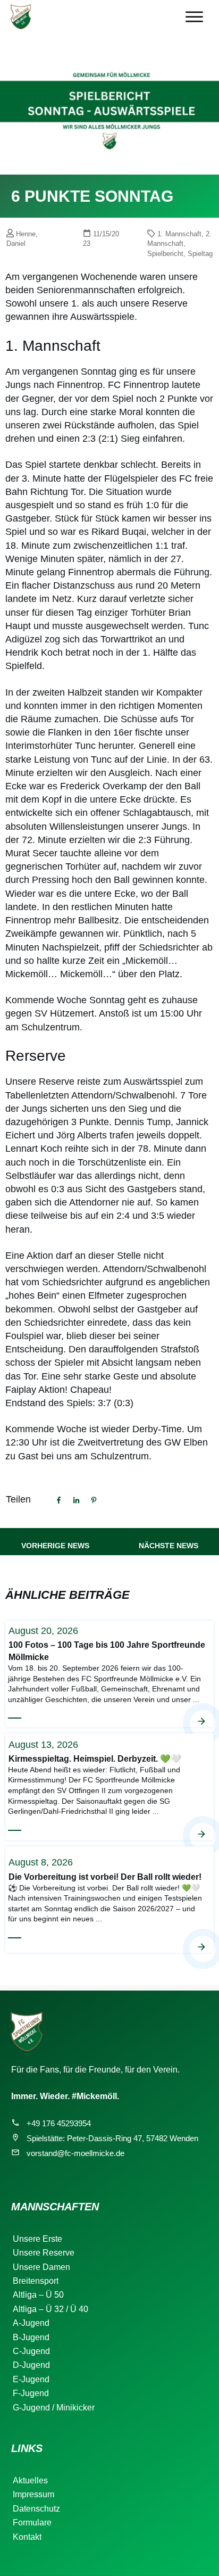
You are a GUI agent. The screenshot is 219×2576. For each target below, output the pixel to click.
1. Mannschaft (179, 234)
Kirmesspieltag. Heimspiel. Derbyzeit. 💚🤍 (109, 1786)
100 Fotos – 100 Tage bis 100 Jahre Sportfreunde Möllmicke (109, 1673)
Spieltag (200, 254)
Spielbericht (165, 254)
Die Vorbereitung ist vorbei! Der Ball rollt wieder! (109, 1899)
